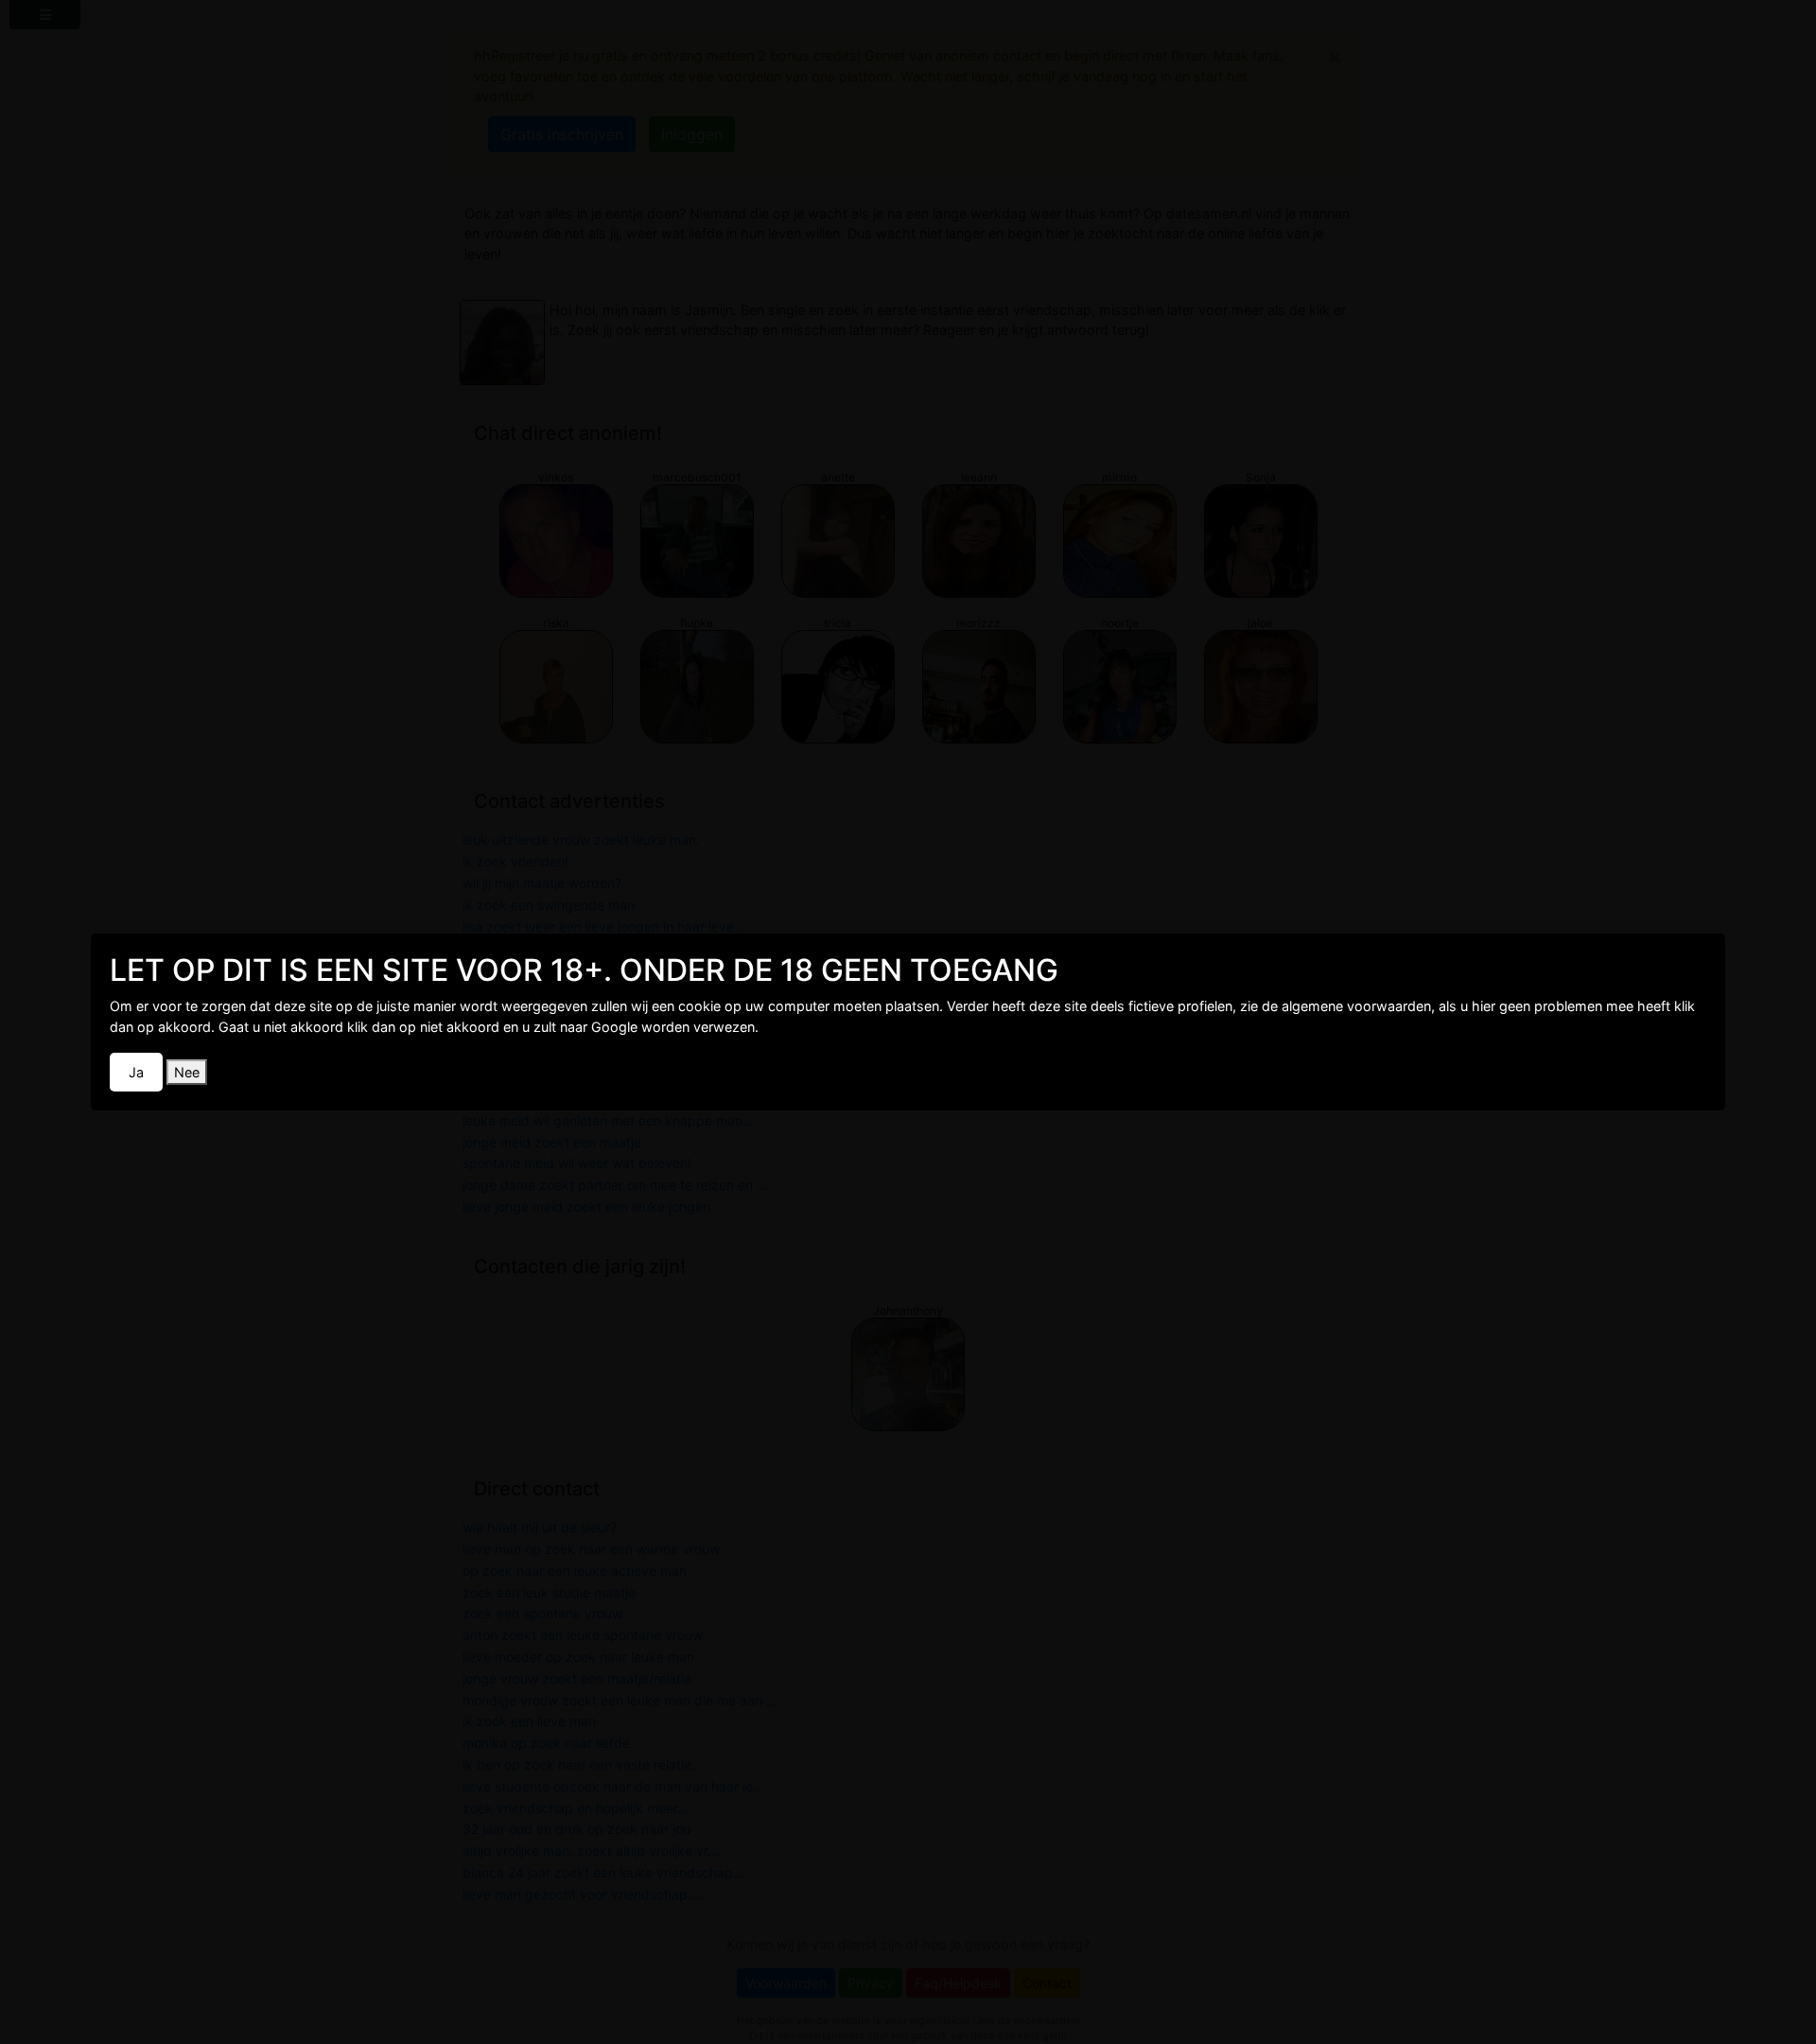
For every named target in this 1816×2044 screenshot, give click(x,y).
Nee (187, 1072)
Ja (136, 1072)
